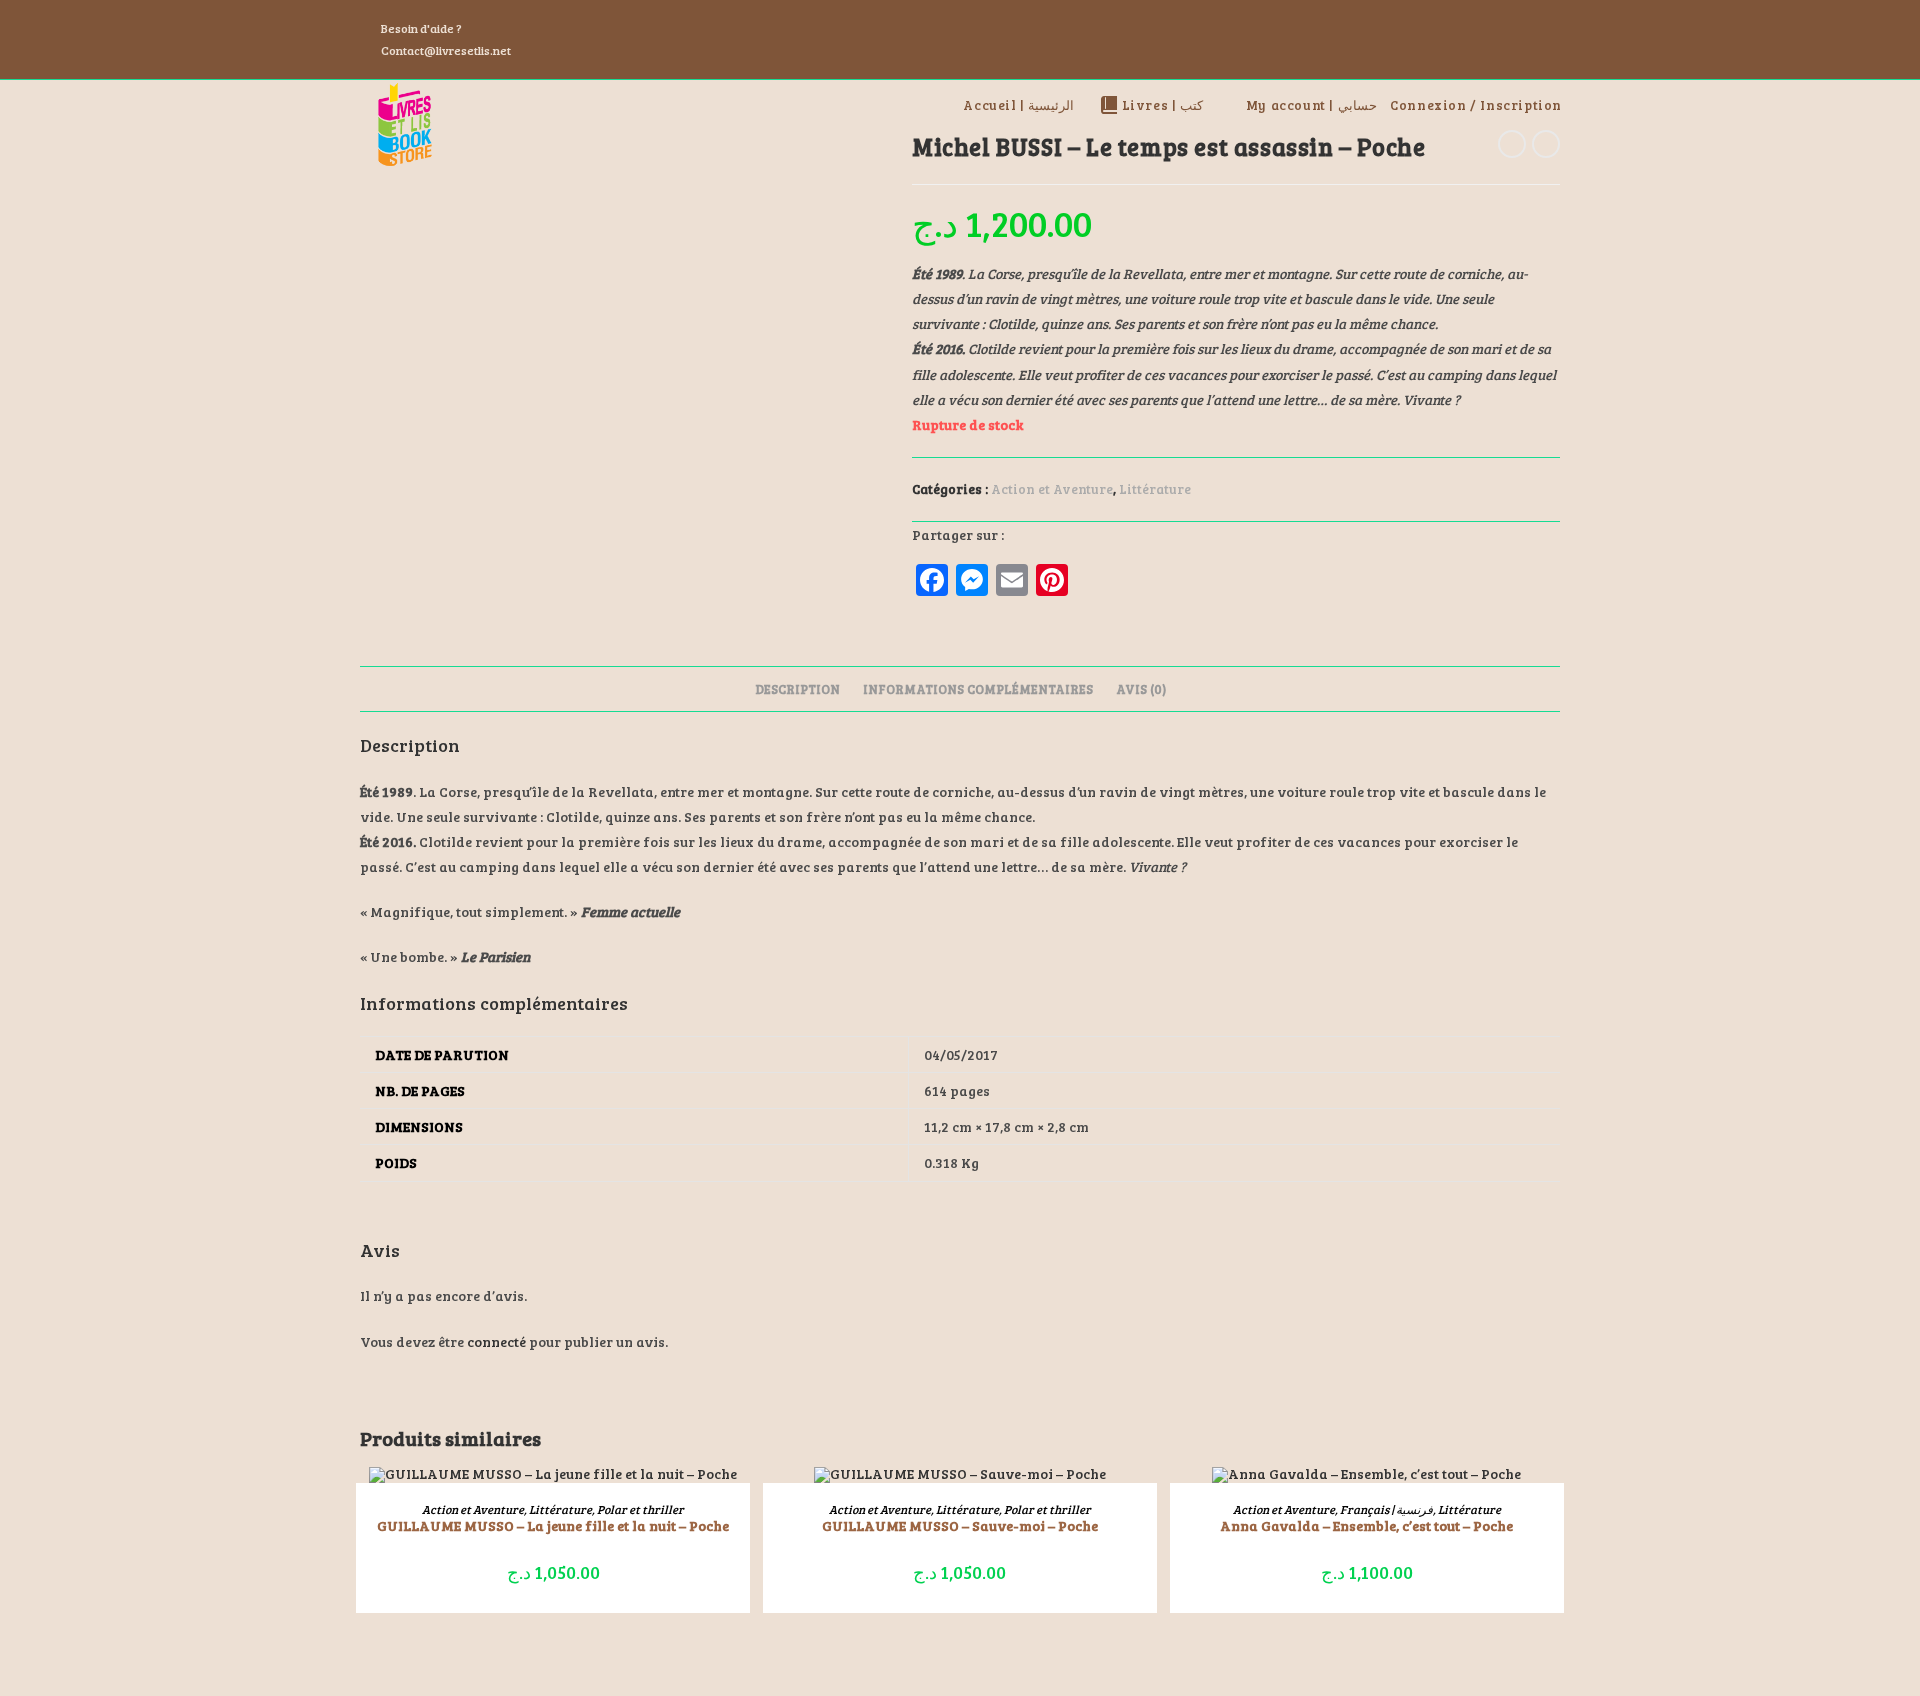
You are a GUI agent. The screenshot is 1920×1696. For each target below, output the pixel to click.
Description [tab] (797, 689)
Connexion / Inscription (1476, 105)
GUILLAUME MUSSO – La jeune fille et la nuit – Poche (553, 1525)
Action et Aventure (1052, 489)
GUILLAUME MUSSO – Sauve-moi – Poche (960, 1525)
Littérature (1155, 489)
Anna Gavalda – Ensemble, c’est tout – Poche (1366, 1525)
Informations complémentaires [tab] (978, 689)
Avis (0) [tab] (1141, 689)
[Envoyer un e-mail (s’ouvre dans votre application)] (1551, 40)
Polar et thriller (640, 1509)
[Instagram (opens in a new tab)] (1530, 40)
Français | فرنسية (1386, 1509)
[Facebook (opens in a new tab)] (1506, 40)
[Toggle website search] (1569, 105)
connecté (496, 1341)
